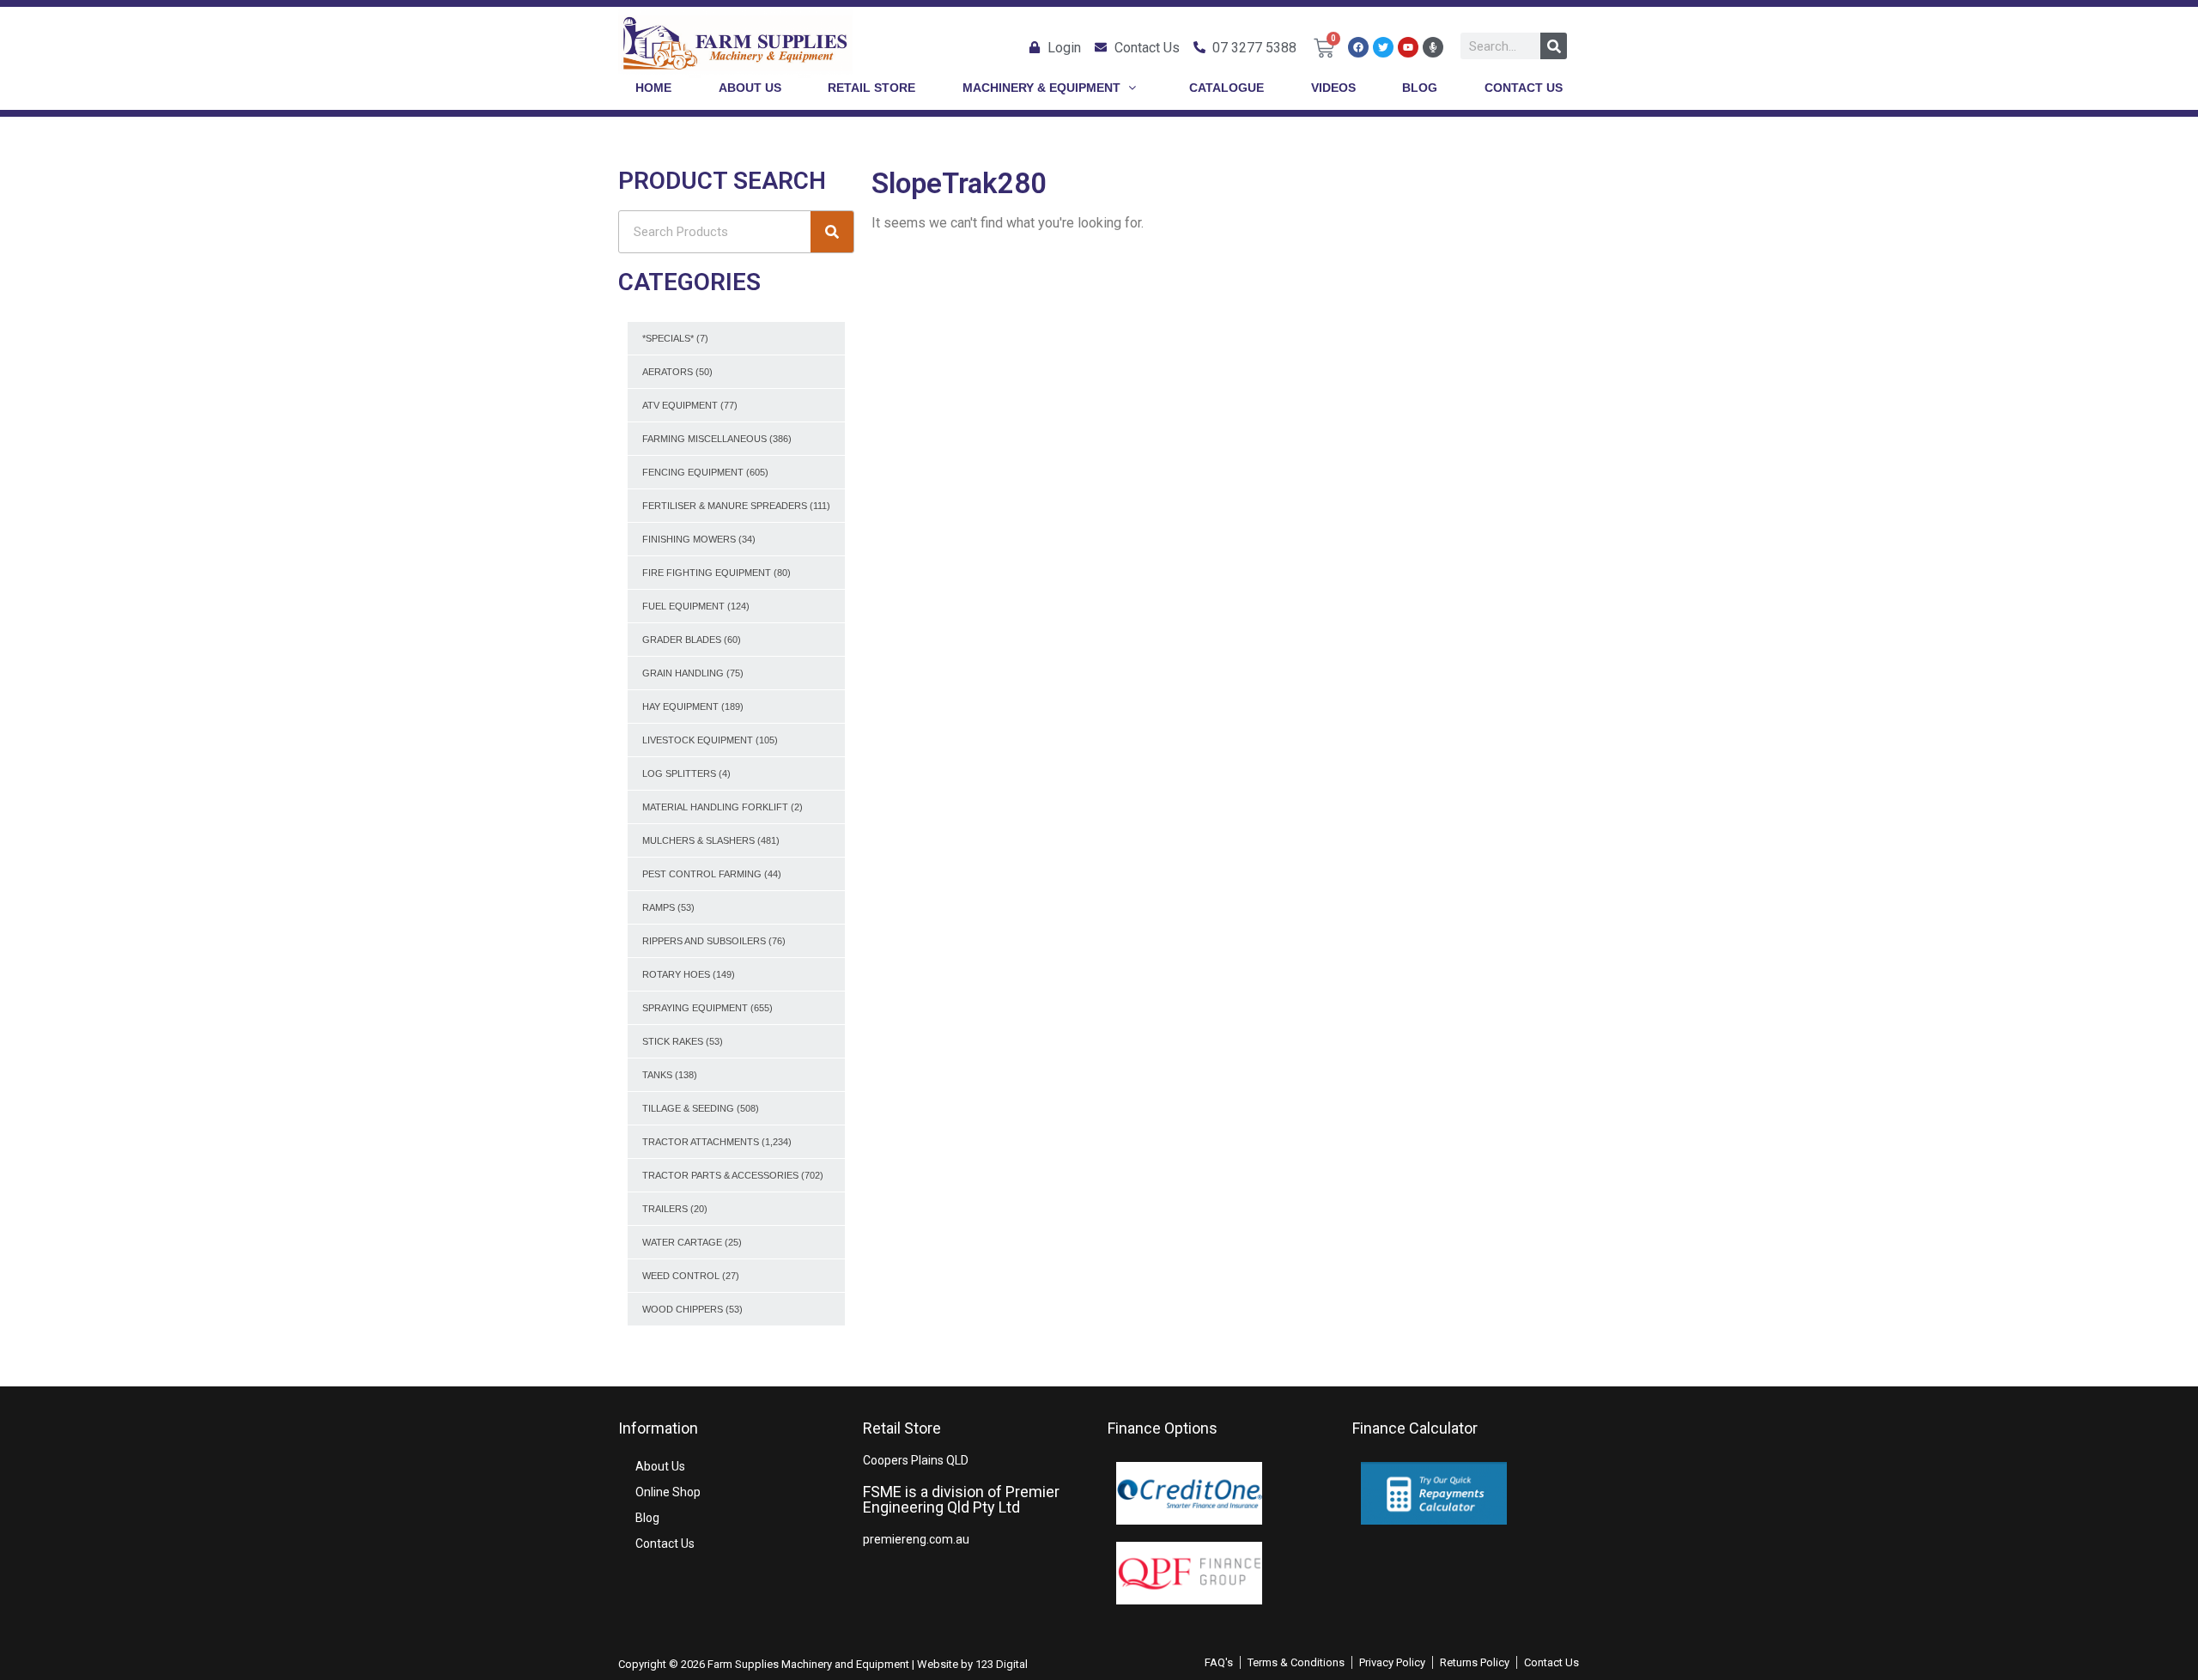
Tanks (657, 1075)
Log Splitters (679, 773)
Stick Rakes (673, 1041)
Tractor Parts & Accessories (720, 1175)
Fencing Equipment (693, 472)
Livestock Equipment (698, 740)
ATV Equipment (680, 405)
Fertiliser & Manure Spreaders (725, 506)
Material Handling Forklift (715, 807)
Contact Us (665, 1544)
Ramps (659, 907)
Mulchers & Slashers (698, 840)
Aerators (668, 372)
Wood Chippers (683, 1309)
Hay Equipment (680, 707)
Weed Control (681, 1276)
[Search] (1554, 46)
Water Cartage (682, 1242)
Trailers (665, 1209)
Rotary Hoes (676, 974)
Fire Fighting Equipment (707, 573)
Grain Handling (683, 673)
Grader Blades (682, 640)
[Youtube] (1408, 47)
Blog (647, 1518)
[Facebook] (1358, 47)
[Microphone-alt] (1433, 47)
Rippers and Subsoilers (704, 941)
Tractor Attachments (701, 1142)
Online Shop (668, 1492)
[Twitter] (1383, 47)
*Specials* (668, 338)
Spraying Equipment (695, 1008)
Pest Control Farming (702, 874)
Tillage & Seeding (688, 1108)
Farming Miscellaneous (704, 439)
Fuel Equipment (683, 606)
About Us (660, 1466)
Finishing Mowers (689, 539)
